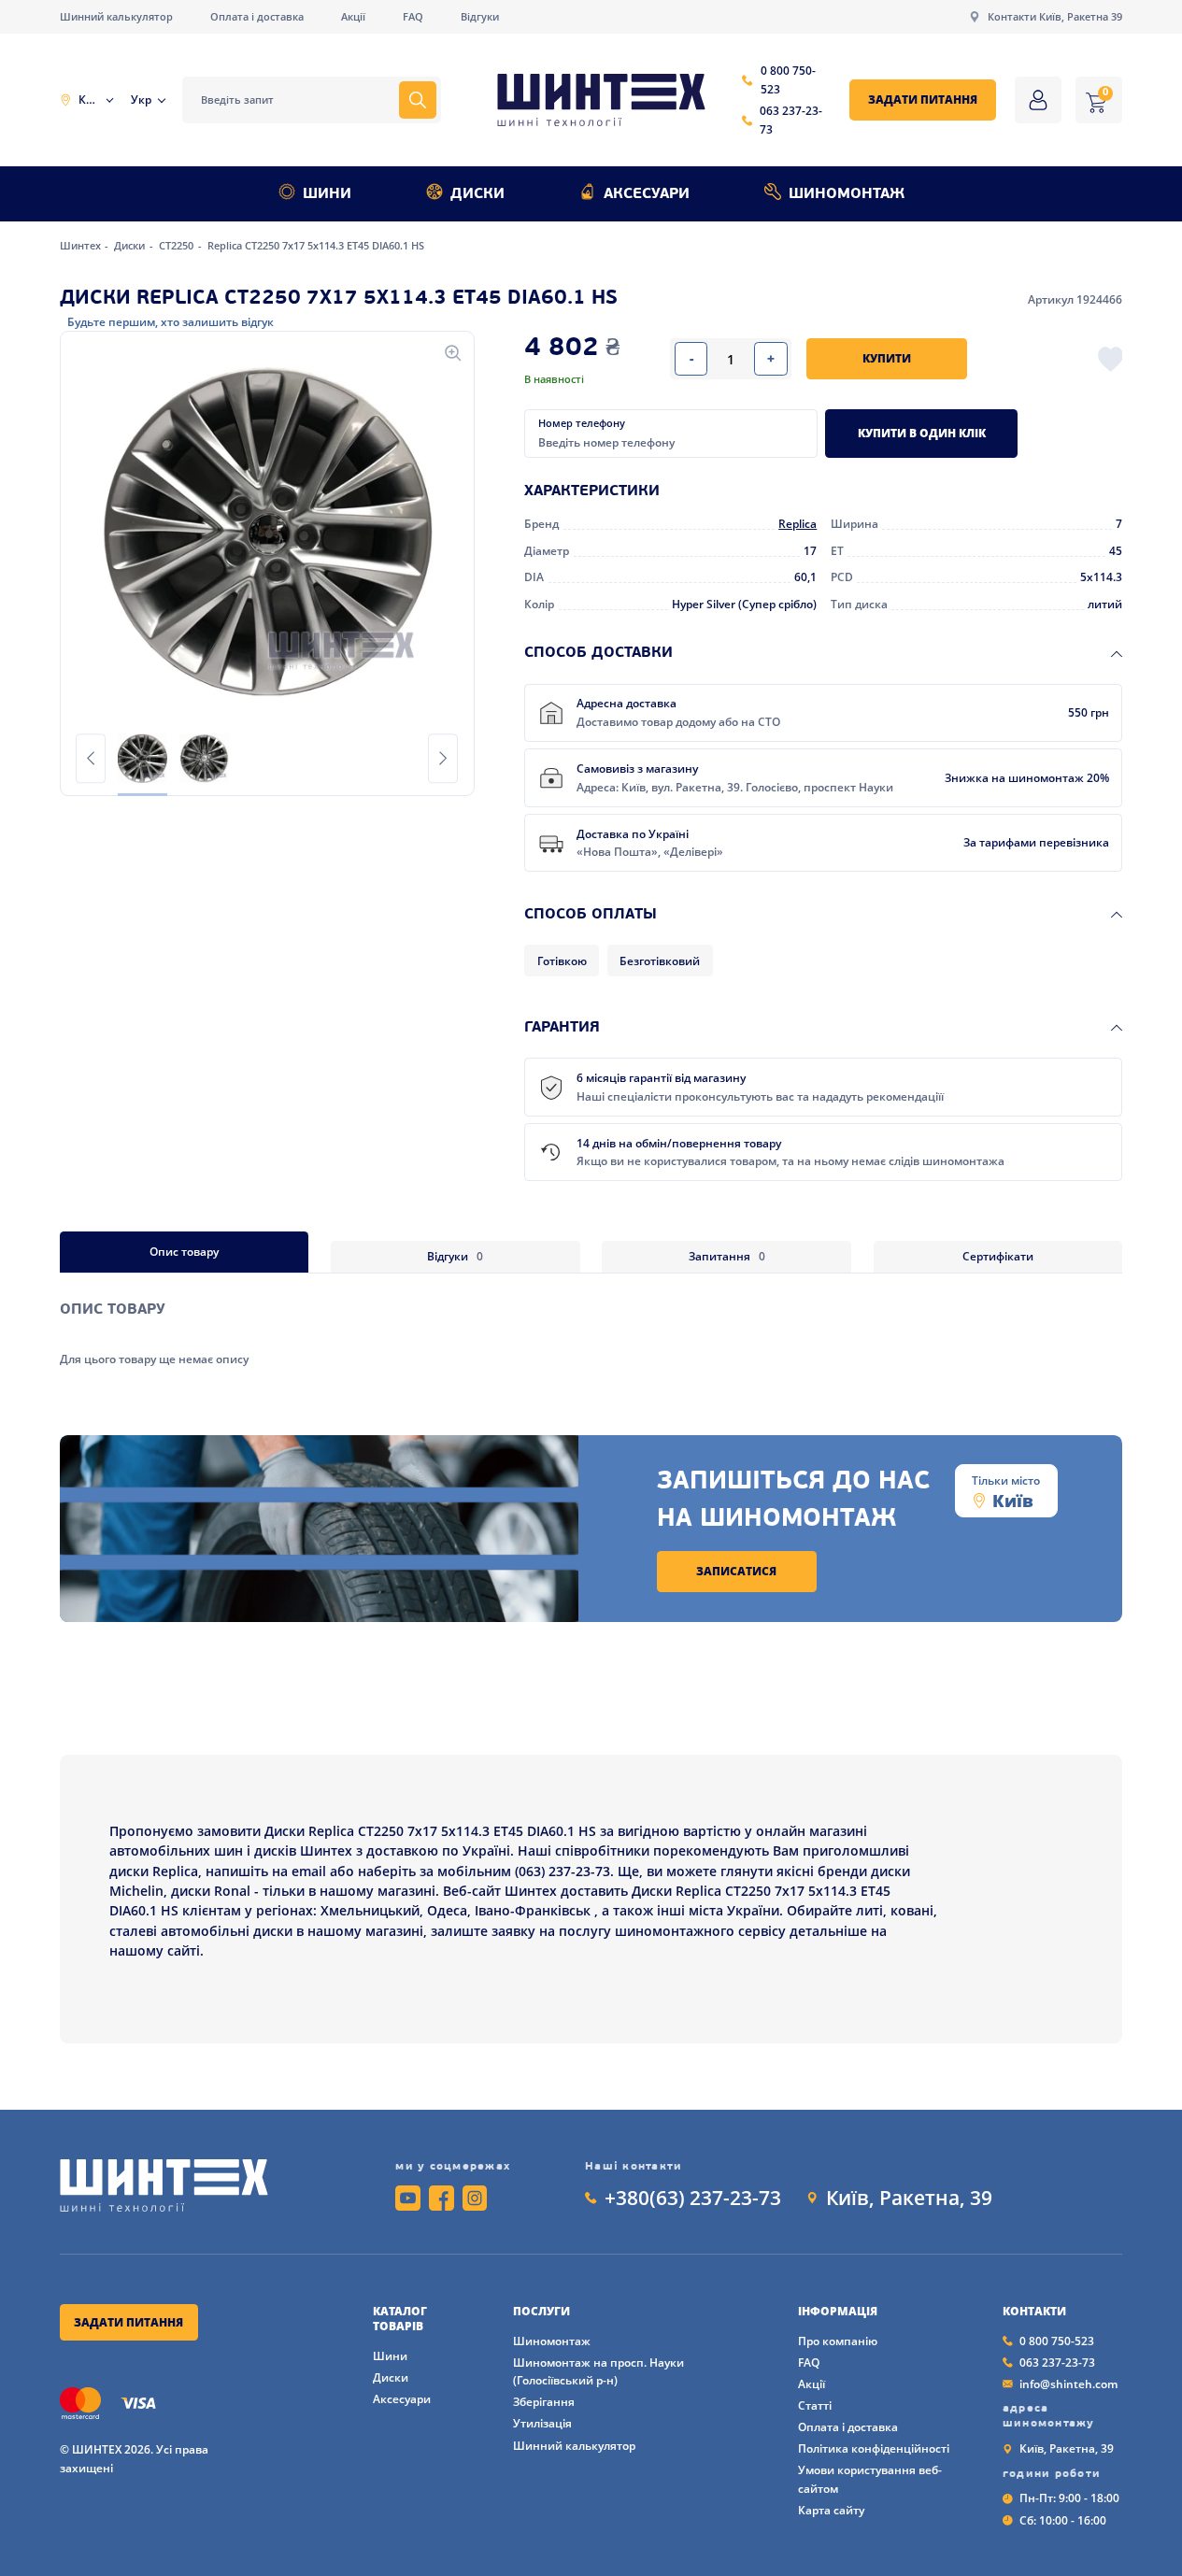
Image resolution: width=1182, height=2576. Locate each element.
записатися (736, 1571)
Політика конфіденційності (874, 2448)
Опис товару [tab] (184, 1252)
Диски (477, 194)
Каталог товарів (400, 2319)
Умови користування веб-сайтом (870, 2479)
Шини (327, 194)
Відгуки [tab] (455, 1256)
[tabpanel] (591, 1320)
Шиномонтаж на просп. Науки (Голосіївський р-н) (598, 2372)
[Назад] (91, 758)
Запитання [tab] (727, 1256)
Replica (797, 524)
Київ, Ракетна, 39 (909, 2198)
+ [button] (771, 358)
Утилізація (542, 2423)
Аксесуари (647, 194)
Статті (815, 2405)
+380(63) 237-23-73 (693, 2198)
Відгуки (480, 17)
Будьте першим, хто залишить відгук (171, 322)
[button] (267, 532)
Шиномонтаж (847, 194)
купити (887, 358)
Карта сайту (831, 2510)
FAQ (413, 17)
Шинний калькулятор (116, 17)
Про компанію (838, 2341)
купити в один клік (922, 433)
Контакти (1034, 2312)
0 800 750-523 (788, 80)
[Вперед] (443, 758)
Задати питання (923, 100)
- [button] (691, 358)
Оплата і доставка (257, 17)
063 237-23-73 (791, 120)
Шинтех (82, 246)
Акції (353, 17)
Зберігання (544, 2402)
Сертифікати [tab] (998, 1256)
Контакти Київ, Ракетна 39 (1055, 17)
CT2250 (178, 246)
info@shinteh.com (1068, 2384)
